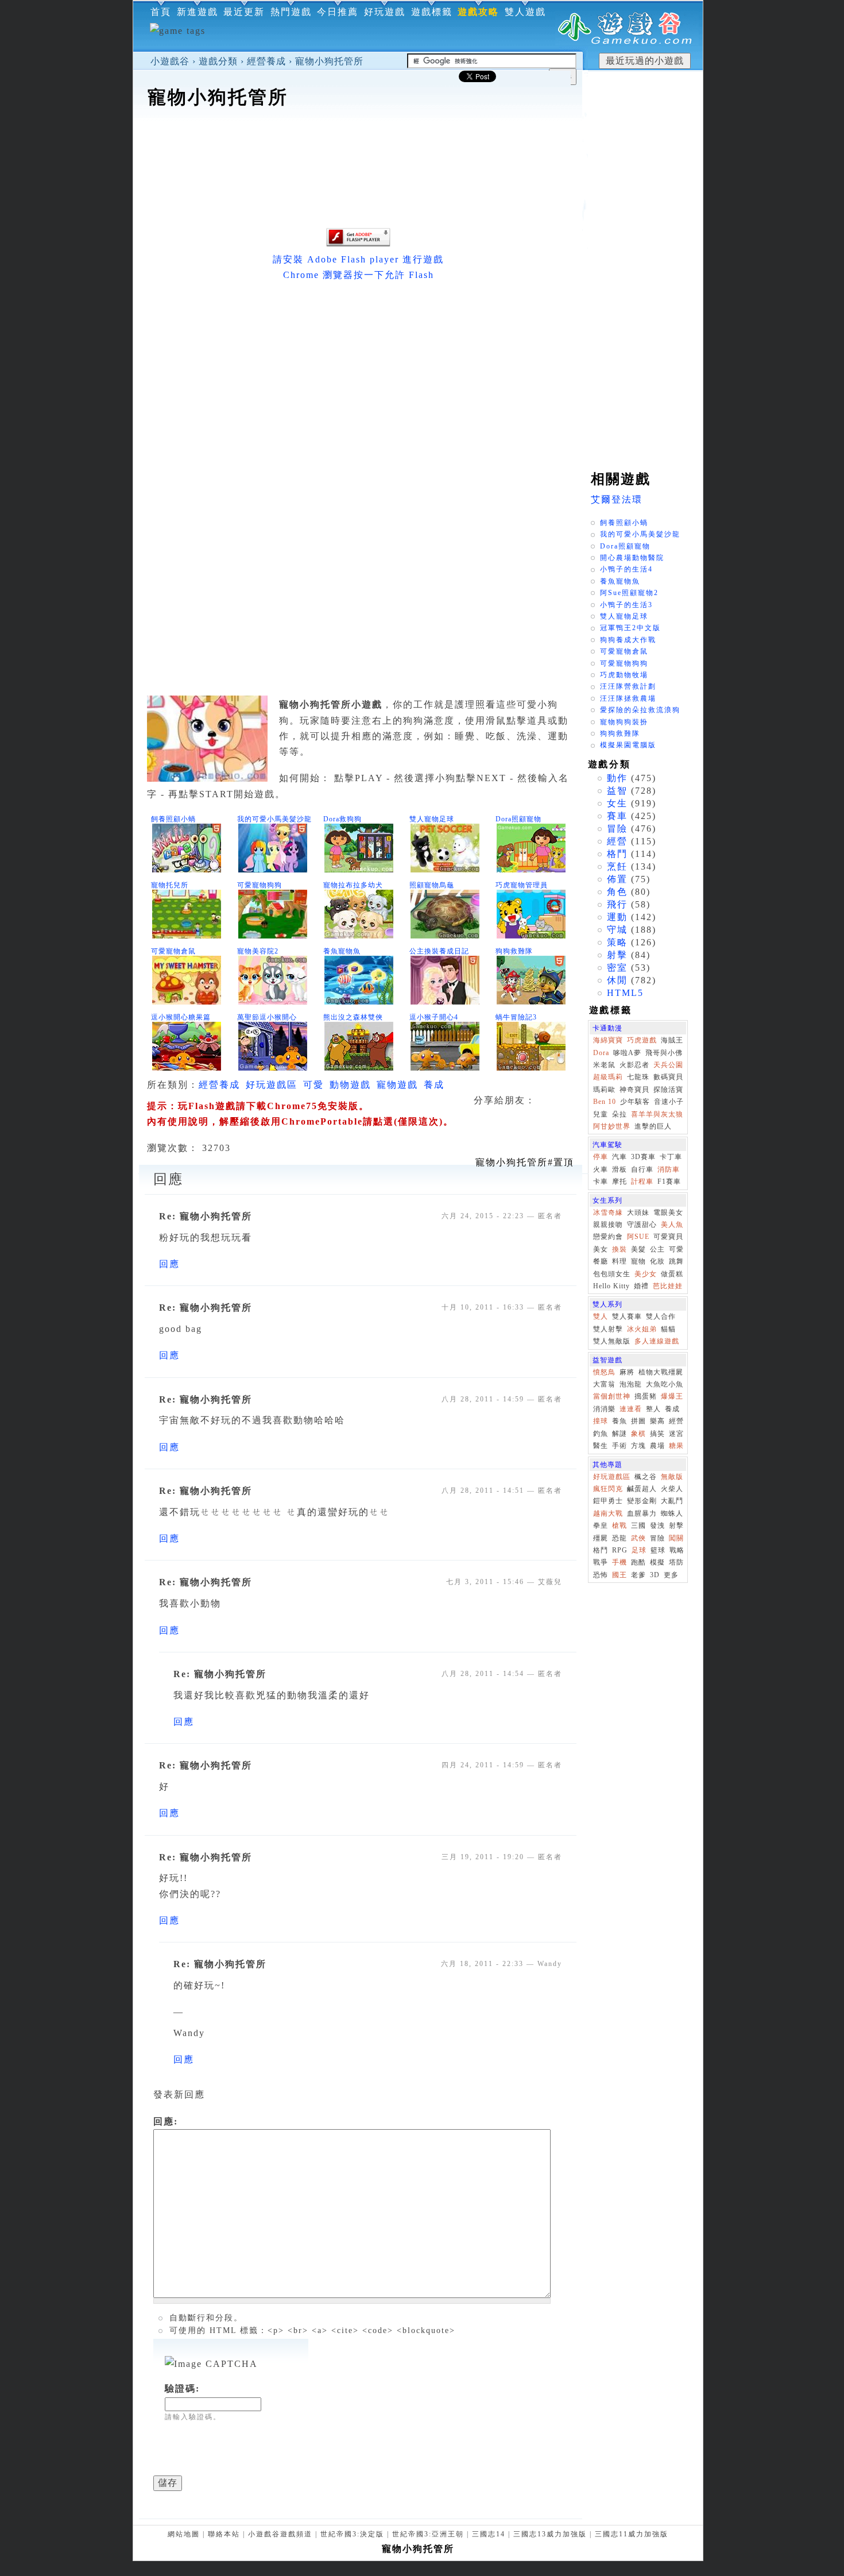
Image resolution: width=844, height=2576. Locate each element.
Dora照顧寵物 (518, 819)
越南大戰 (608, 1513)
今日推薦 (338, 12)
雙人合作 (661, 1316)
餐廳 (601, 1261)
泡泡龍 (631, 1384)
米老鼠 (604, 1065)
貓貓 (668, 1329)
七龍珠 (638, 1077)
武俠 (638, 1538)
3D (655, 1575)
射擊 (617, 955)
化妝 (657, 1261)
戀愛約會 (608, 1237)
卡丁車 (671, 1157)
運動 (617, 917)
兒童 (601, 1114)
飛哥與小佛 (664, 1053)
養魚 (620, 1421)
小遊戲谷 (170, 61)
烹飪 (617, 866)
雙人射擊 (608, 1329)
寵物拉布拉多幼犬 (353, 885)
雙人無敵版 (612, 1341)
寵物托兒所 (170, 885)
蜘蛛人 (672, 1513)
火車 (601, 1169)
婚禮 (641, 1286)
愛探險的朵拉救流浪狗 (640, 710)
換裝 (620, 1249)
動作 (617, 778)
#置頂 (525, 1162)
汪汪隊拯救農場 (628, 698)
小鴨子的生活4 (626, 569)
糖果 (676, 1446)
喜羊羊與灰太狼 (657, 1114)
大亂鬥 (672, 1501)
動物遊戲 (350, 1085)
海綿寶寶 (608, 1040)
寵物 (638, 1261)
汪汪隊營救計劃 (628, 686)
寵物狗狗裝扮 (624, 722)
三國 (638, 1525)
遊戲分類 (218, 61)
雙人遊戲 (525, 12)
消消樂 (604, 1409)
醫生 (601, 1446)
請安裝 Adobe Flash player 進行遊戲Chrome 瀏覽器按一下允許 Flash (358, 267)
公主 (657, 1249)
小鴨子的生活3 (626, 605)
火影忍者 (634, 1065)
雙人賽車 (627, 1316)
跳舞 (676, 1261)
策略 (617, 942)
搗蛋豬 (646, 1396)
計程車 (642, 1181)
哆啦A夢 (627, 1053)
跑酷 (638, 1562)
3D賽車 (643, 1157)
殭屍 (601, 1538)
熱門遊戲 (291, 12)
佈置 (617, 879)
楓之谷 (646, 1477)
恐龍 (620, 1538)
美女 (601, 1249)
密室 (617, 968)
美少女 (646, 1274)
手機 (620, 1562)
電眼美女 (668, 1212)
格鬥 (617, 854)
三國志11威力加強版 (632, 2534)
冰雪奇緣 (608, 1212)
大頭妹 (638, 1212)
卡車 (601, 1181)
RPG (620, 1550)
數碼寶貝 (668, 1077)
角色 (617, 892)
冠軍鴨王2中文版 (630, 628)
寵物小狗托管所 (329, 61)
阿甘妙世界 (612, 1126)
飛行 (617, 904)
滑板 (620, 1169)
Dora (601, 1053)
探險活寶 (668, 1090)
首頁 (161, 12)
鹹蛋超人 (642, 1489)
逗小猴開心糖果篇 (181, 1017)
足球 (639, 1550)
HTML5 (625, 993)
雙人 (601, 1316)
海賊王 (672, 1040)
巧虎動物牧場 (624, 675)
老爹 (638, 1575)
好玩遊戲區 (272, 1085)
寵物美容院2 (258, 951)
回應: (166, 2121)
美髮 (638, 1249)
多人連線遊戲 (657, 1341)
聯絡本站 (224, 2534)
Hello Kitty (611, 1286)
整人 (653, 1409)
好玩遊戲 (385, 12)
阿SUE (638, 1237)
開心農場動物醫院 (632, 558)
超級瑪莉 (608, 1077)
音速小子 (669, 1102)
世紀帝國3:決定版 (352, 2534)
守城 (617, 930)
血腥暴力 (642, 1513)
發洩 (657, 1525)
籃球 (658, 1550)
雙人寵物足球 (432, 819)
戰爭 (601, 1562)
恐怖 (601, 1575)
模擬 (657, 1562)
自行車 (642, 1169)
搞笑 (657, 1434)
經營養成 (266, 61)
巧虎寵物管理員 (522, 885)
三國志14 (489, 2534)
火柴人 (672, 1489)
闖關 (676, 1538)
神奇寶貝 (634, 1090)
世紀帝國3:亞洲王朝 (428, 2534)
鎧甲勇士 (608, 1501)
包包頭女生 (612, 1274)
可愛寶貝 (668, 1237)
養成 (434, 1085)
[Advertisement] (358, 146)
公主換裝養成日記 (439, 951)
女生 (617, 803)
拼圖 (638, 1421)
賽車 (617, 816)
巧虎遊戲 (642, 1040)
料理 (620, 1261)
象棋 (638, 1434)
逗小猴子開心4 (434, 1017)
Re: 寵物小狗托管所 (206, 1216)
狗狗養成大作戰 (628, 640)
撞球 (601, 1421)
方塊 (638, 1446)
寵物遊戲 (397, 1085)
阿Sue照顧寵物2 (629, 593)
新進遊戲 (198, 12)
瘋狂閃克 (608, 1489)
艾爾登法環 (617, 499)
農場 (657, 1446)
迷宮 (676, 1434)
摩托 (620, 1181)
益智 (617, 791)
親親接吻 (608, 1225)
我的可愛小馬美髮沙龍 (274, 819)
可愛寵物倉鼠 (173, 951)
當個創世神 (612, 1396)
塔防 (676, 1562)
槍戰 (620, 1525)
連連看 (631, 1409)
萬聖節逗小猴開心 (267, 1017)
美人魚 (672, 1225)
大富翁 (604, 1384)
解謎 (620, 1434)
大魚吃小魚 (665, 1384)
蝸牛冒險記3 (516, 1017)
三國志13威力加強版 (550, 2534)
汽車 (620, 1157)
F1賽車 (669, 1181)
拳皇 (601, 1525)
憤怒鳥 (604, 1372)
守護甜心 (642, 1225)
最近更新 (244, 12)
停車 (601, 1157)
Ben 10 (605, 1102)
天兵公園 (668, 1065)
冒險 (617, 829)
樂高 (657, 1421)
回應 (169, 1264)
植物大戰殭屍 (661, 1372)
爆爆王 (672, 1396)
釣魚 (601, 1434)
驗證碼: (182, 2388)
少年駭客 (635, 1102)
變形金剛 (642, 1501)
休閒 (617, 980)
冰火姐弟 (642, 1329)
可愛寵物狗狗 (260, 885)
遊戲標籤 (432, 12)
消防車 (669, 1169)
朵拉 (620, 1114)
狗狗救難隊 (514, 951)
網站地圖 (184, 2534)
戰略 (677, 1550)
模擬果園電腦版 (628, 745)
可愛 (313, 1085)
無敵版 (672, 1477)
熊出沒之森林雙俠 (353, 1017)
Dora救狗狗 (342, 819)
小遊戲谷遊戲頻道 (280, 2534)
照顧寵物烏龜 (432, 885)
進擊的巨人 (653, 1126)
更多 (671, 1575)
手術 (620, 1446)
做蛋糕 (672, 1274)
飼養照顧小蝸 (173, 819)
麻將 (627, 1372)
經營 (617, 841)
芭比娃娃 (668, 1286)
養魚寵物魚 (342, 951)
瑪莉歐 (604, 1090)
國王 (620, 1575)
